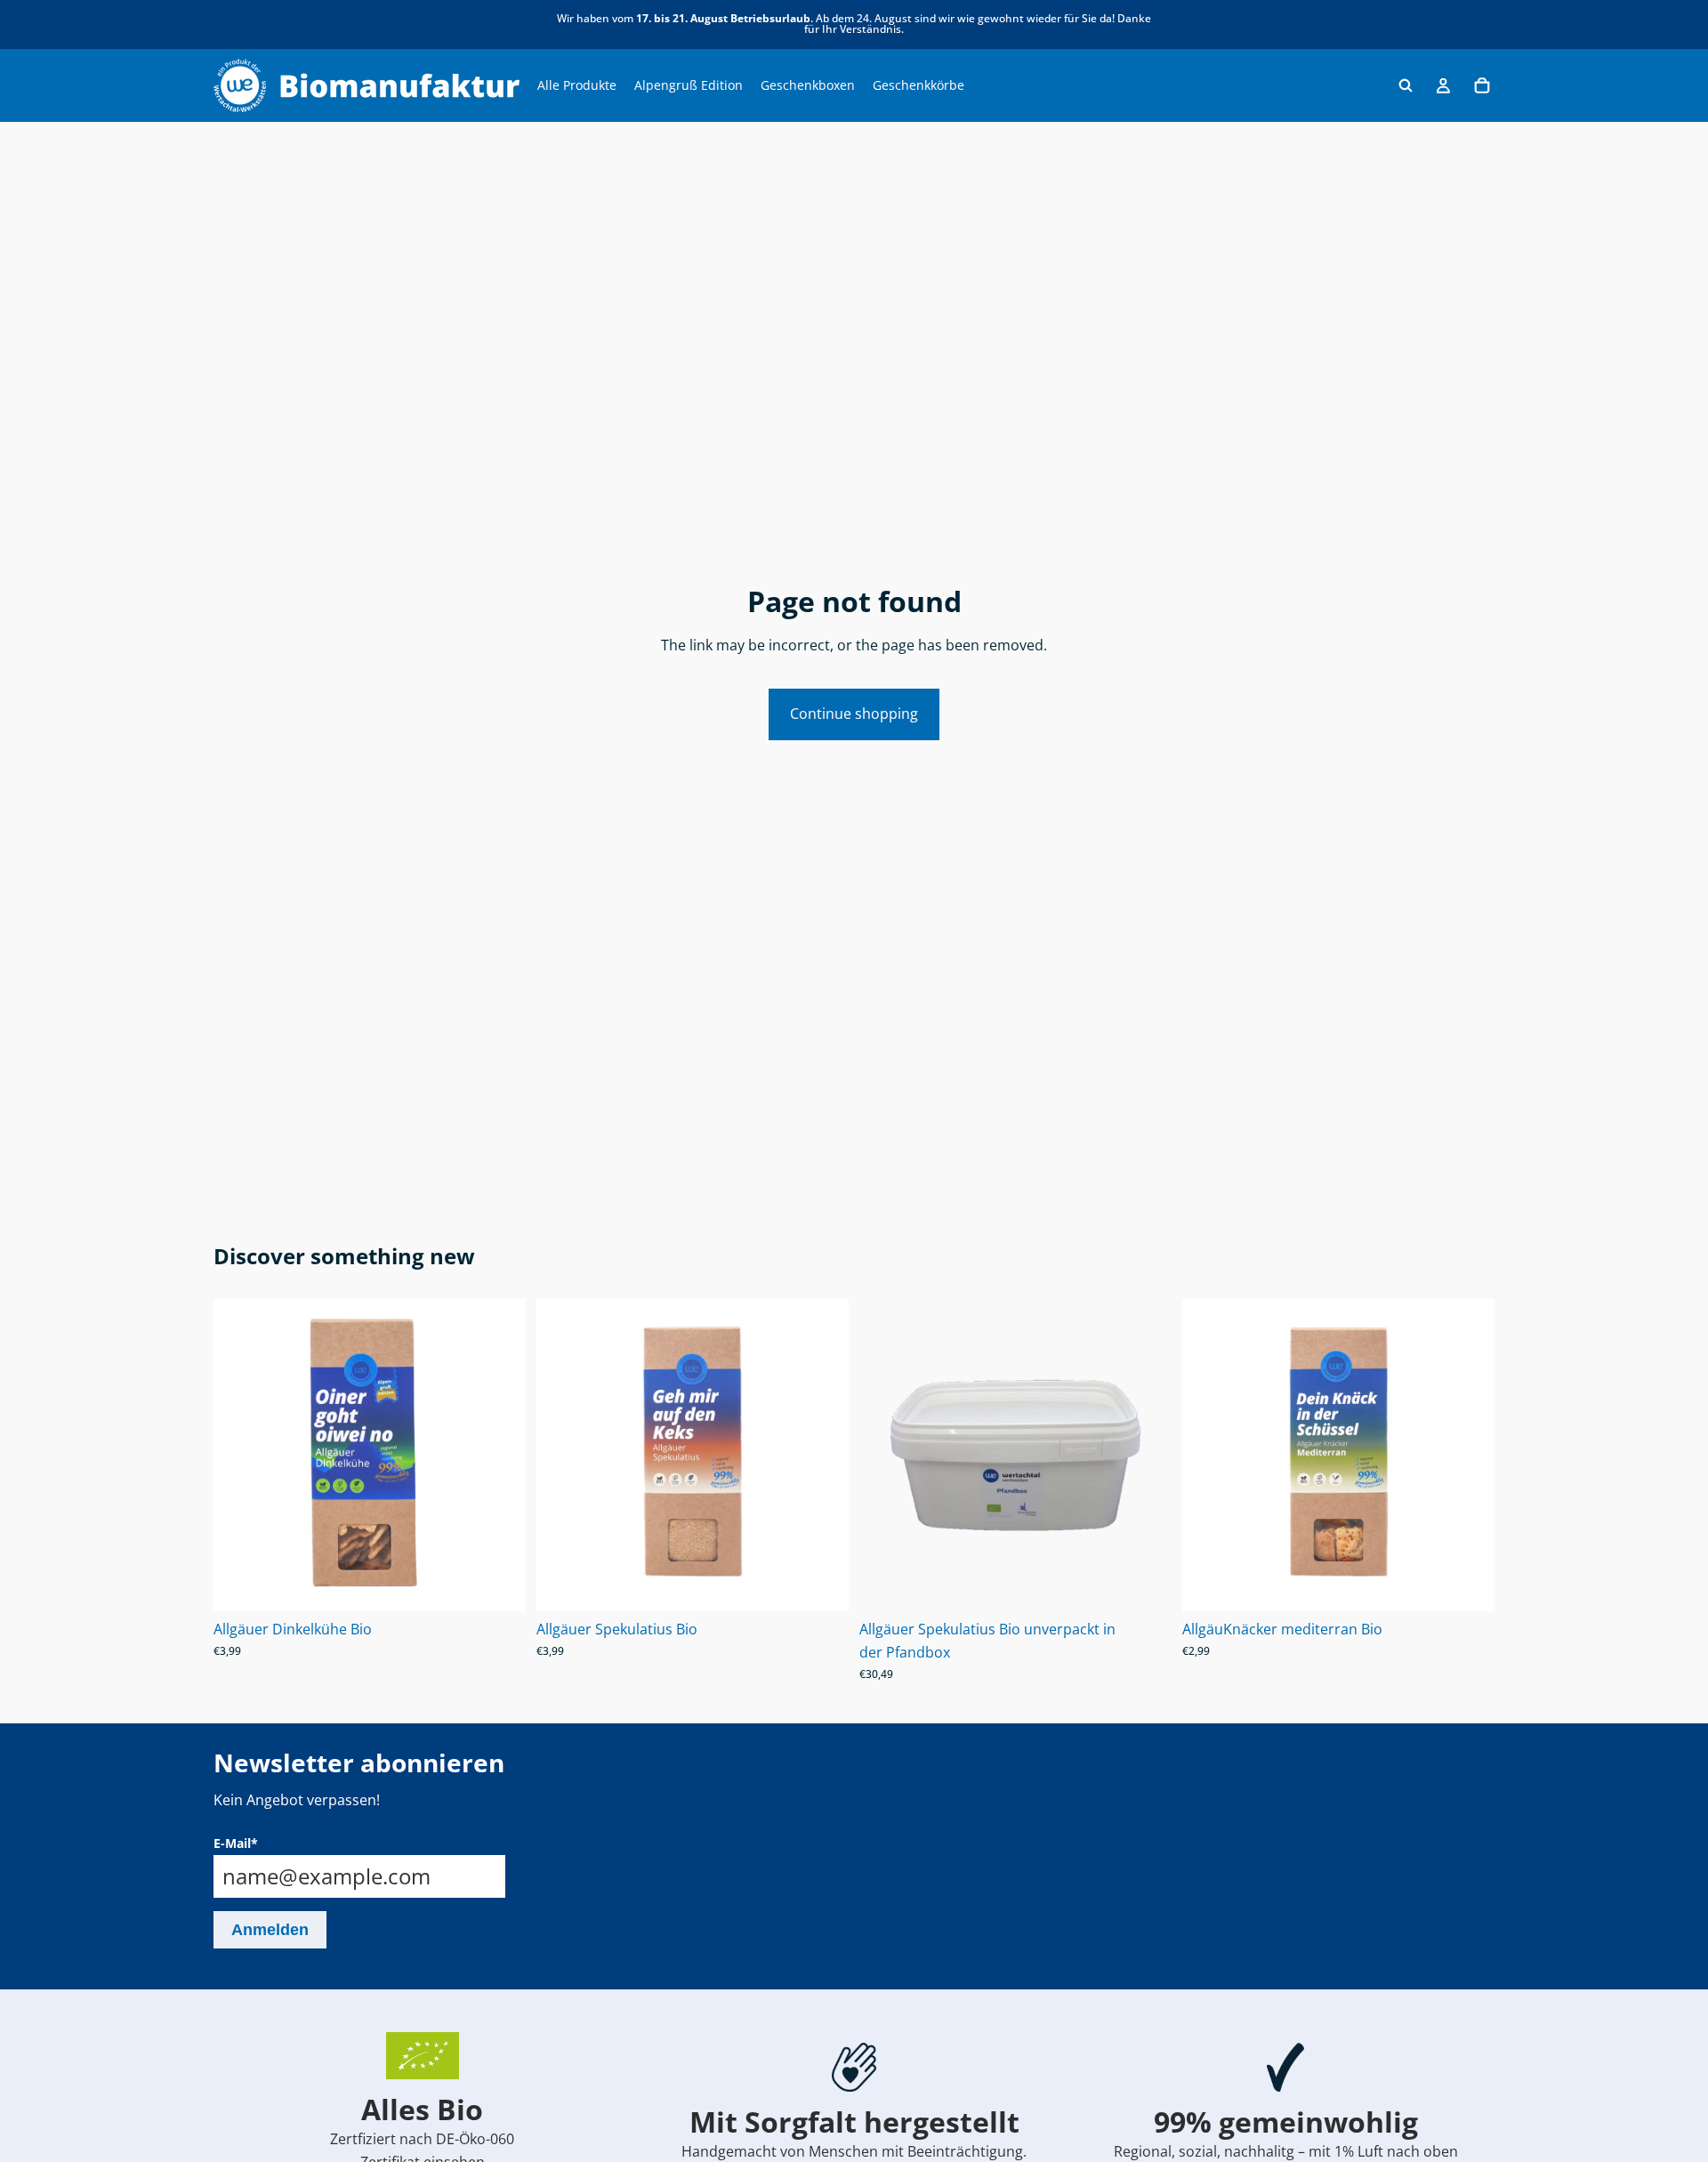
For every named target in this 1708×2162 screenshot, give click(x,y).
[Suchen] (1406, 85)
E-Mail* (236, 1843)
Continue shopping (854, 714)
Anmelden (270, 1930)
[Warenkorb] (1482, 85)
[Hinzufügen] (498, 1585)
